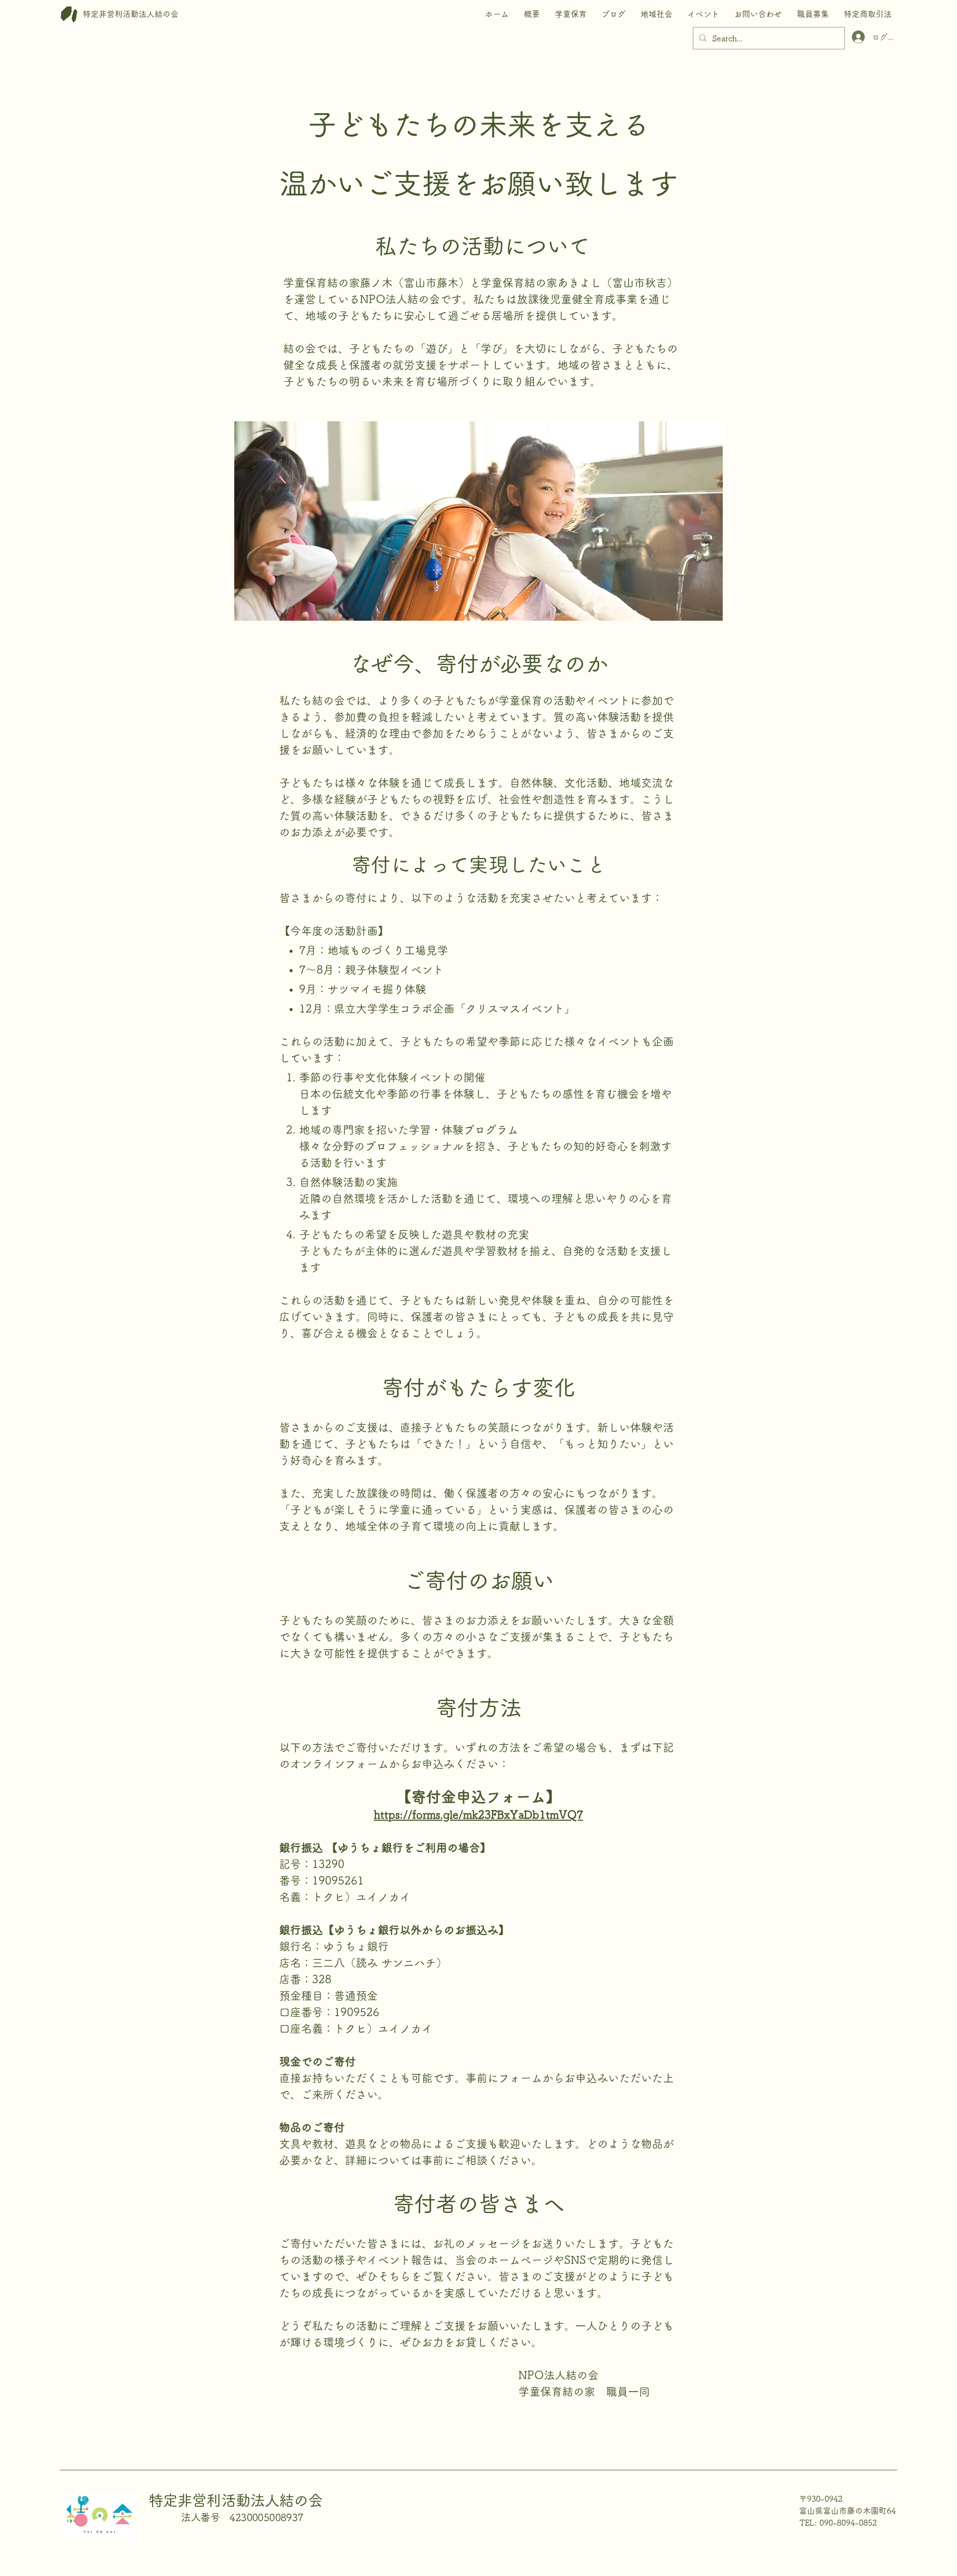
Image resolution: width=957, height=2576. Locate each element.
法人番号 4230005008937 (242, 2517)
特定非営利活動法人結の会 (236, 2500)
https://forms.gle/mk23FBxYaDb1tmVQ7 (478, 1815)
